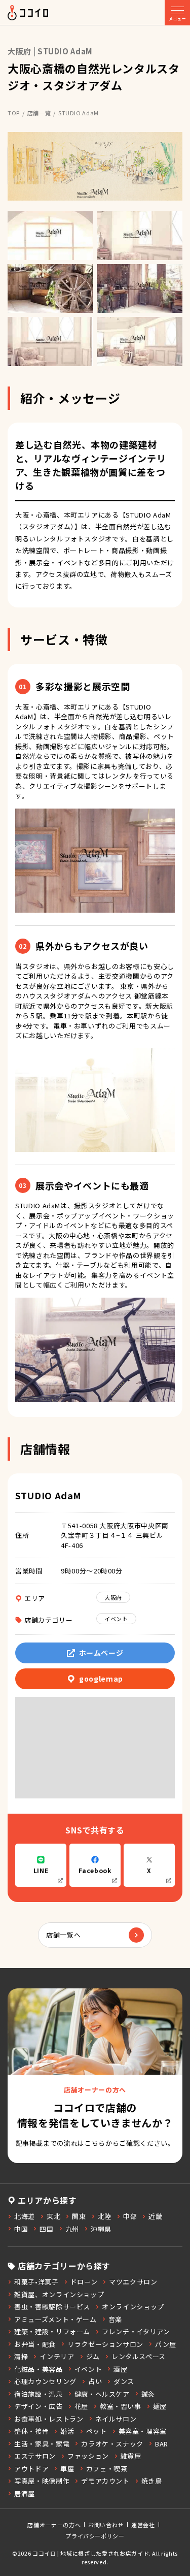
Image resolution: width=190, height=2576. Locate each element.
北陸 (105, 2216)
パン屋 (166, 2344)
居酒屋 (25, 2493)
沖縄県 (101, 2229)
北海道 (25, 2216)
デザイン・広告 (39, 2406)
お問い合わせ (106, 2525)
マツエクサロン (133, 2282)
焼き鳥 (152, 2481)
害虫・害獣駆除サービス (52, 2307)
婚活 (67, 2431)
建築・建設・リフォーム (52, 2331)
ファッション (88, 2456)
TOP (14, 113)
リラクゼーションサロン (105, 2344)
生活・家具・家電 (42, 2444)
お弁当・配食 (35, 2344)
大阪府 (113, 1597)
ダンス (124, 2381)
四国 (46, 2229)
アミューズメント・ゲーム (55, 2319)
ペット (97, 2431)
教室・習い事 (121, 2406)
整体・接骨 (31, 2431)
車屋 (67, 2469)
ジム (93, 2356)
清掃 (21, 2356)
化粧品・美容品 (39, 2369)
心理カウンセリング (45, 2381)
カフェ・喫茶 (107, 2469)
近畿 (155, 2216)
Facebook (95, 1870)
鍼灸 (148, 2394)
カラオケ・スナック (112, 2444)
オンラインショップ (133, 2307)
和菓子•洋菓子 (36, 2282)
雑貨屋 (131, 2456)
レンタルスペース (139, 2356)
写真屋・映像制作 (42, 2481)
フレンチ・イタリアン (136, 2331)
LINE (41, 1870)
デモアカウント (105, 2481)
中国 (21, 2229)
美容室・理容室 (143, 2431)
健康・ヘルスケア (102, 2394)
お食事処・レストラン (49, 2419)
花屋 (81, 2406)
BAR (162, 2444)
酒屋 (120, 2369)
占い (95, 2381)
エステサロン (35, 2456)
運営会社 (143, 2525)
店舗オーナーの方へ (54, 2525)
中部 (130, 2216)
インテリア (57, 2356)
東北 (53, 2216)
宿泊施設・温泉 (39, 2394)
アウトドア (31, 2469)
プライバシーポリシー (95, 2536)
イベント (116, 1619)
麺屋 (160, 2406)
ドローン (84, 2282)
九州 (72, 2229)
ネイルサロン (116, 2419)
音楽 (115, 2319)
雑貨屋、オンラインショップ (59, 2294)
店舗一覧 (39, 113)
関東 (79, 2216)
